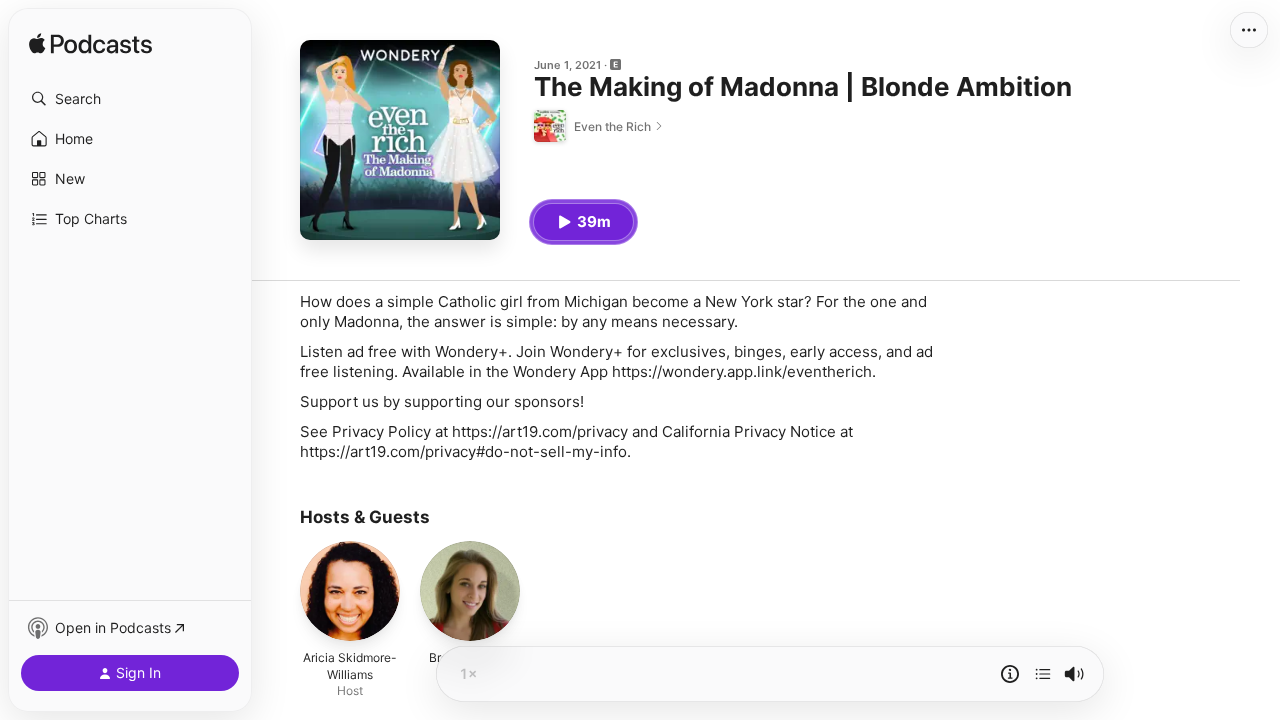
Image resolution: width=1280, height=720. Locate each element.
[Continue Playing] (1043, 674)
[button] (130, 99)
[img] (90, 45)
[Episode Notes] (1010, 674)
